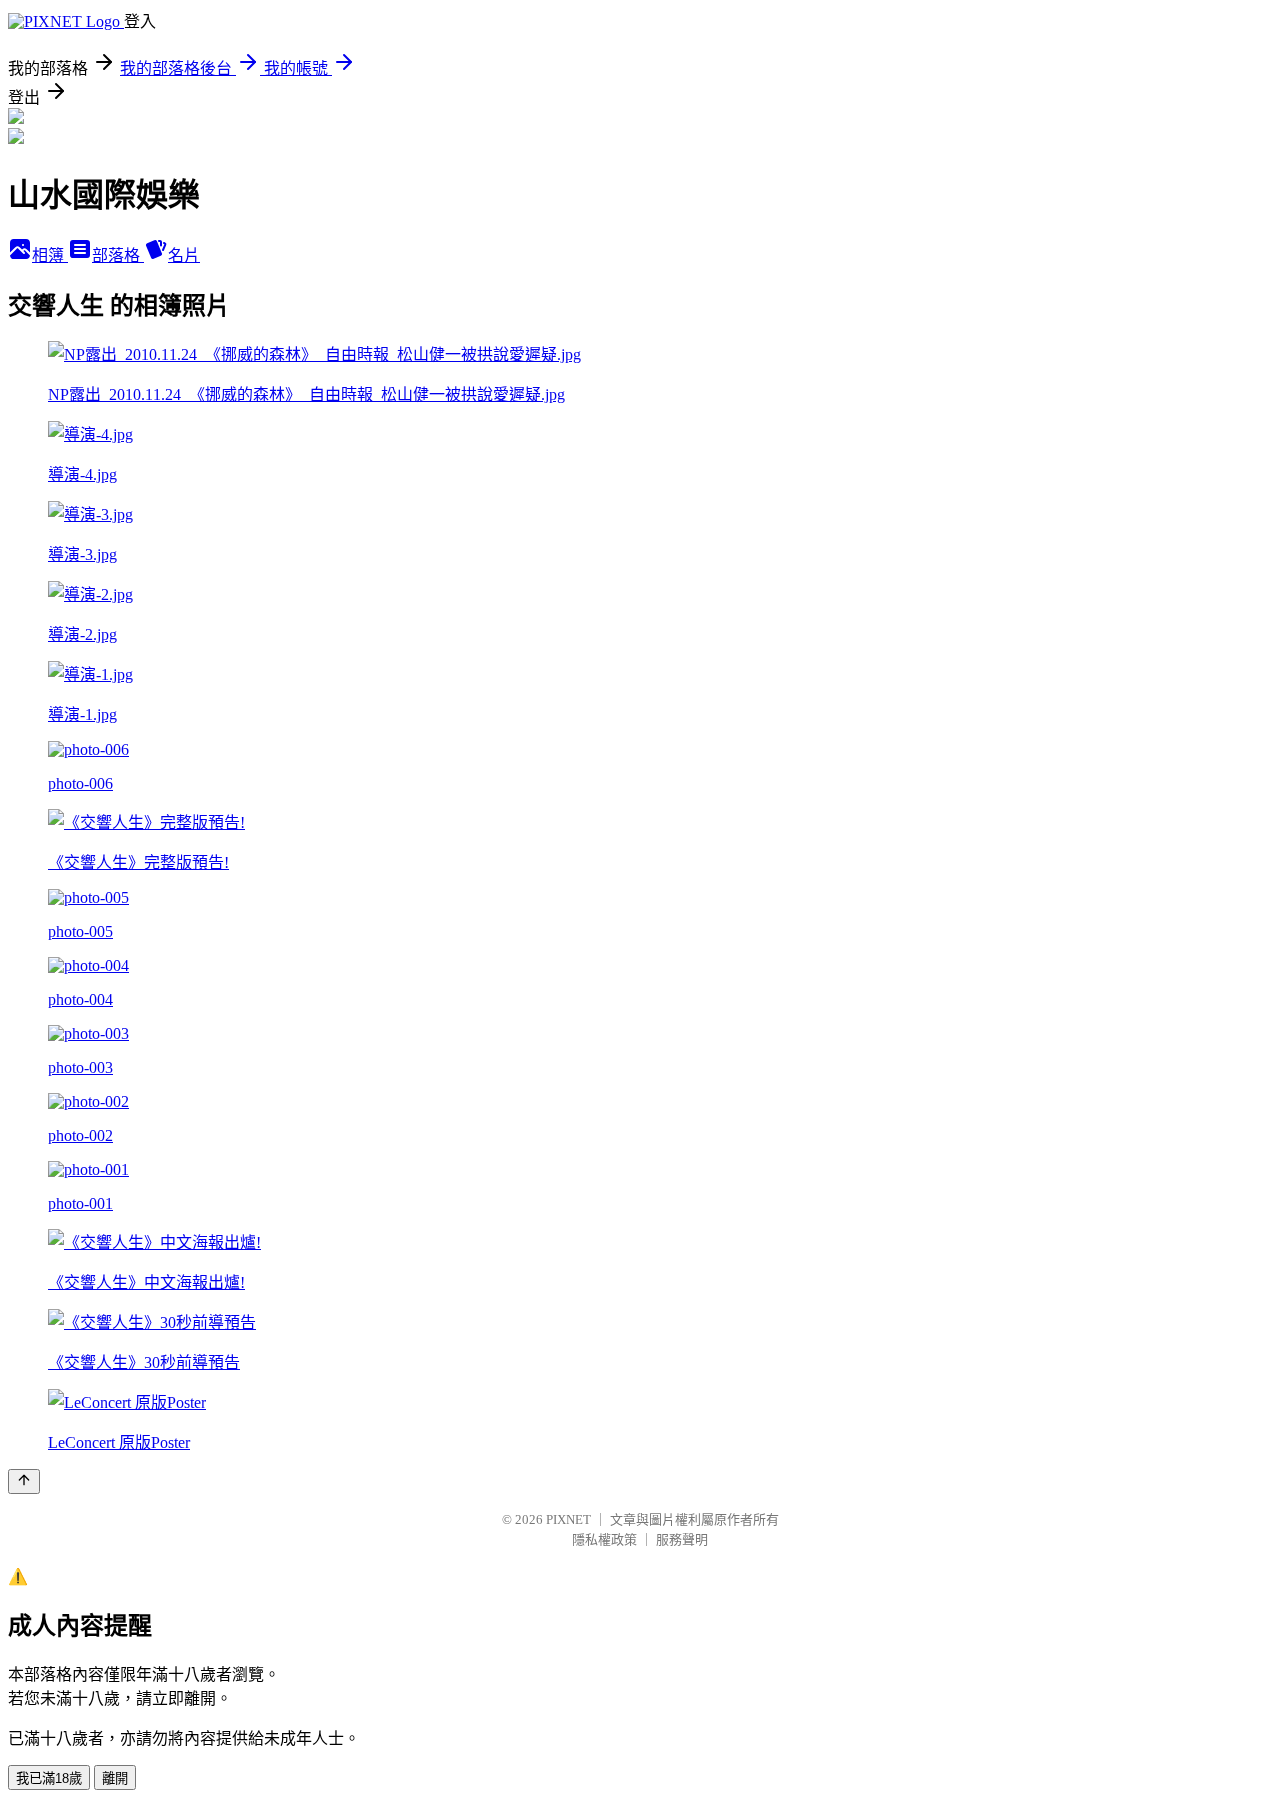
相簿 (50, 255)
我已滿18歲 (49, 1778)
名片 (184, 255)
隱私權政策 (604, 1539)
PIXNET (568, 1519)
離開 (115, 1778)
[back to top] (24, 1481)
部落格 (118, 255)
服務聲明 (682, 1539)
